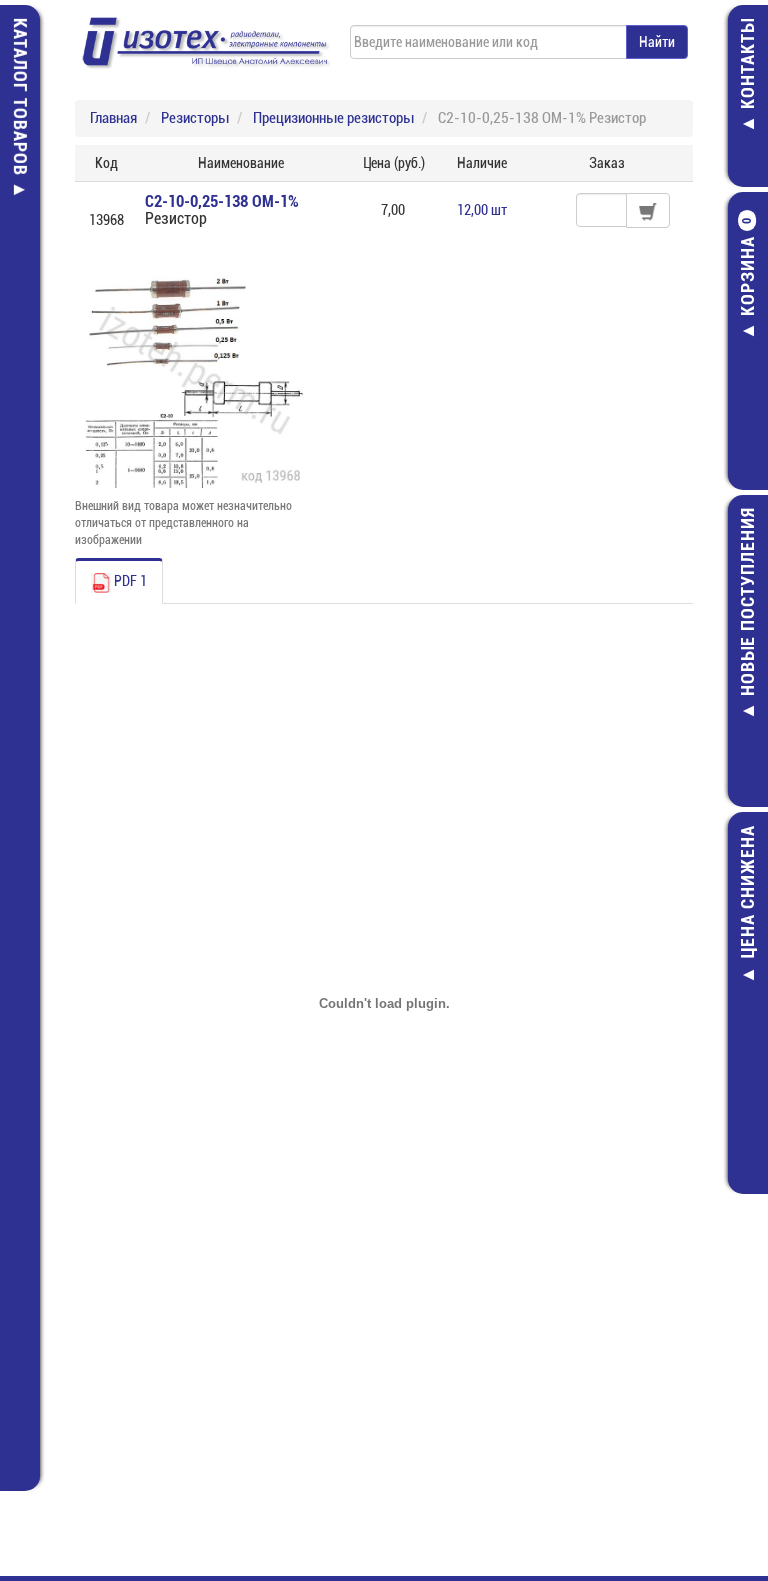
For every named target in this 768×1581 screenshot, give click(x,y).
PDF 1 (129, 581)
